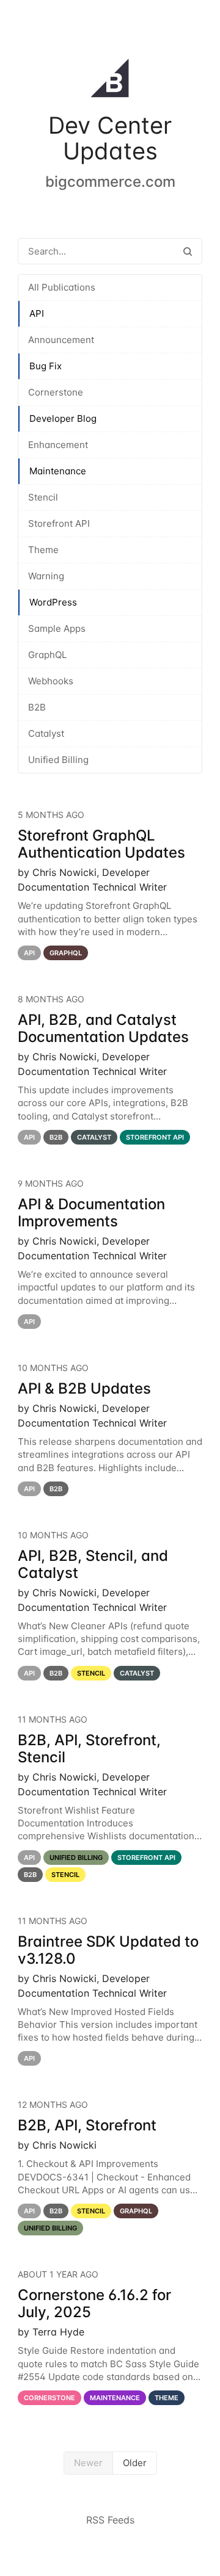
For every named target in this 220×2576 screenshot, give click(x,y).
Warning (46, 576)
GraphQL (47, 655)
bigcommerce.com (110, 182)
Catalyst (46, 733)
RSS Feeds (110, 2520)
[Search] (188, 251)
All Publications (62, 287)
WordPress (53, 602)
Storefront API (59, 523)
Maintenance (58, 471)
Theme (43, 550)
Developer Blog (63, 418)
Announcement (61, 340)
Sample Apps (57, 628)
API (37, 313)
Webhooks (51, 681)
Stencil (43, 497)
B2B (37, 707)
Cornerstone (56, 392)
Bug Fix (46, 366)
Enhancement (58, 445)
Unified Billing (58, 760)
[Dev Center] (110, 81)
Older (135, 2463)
